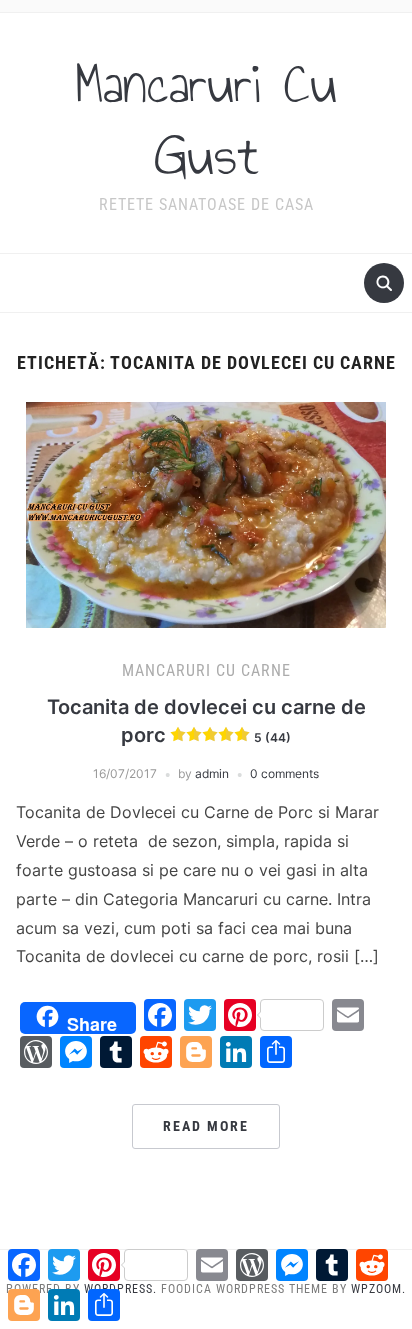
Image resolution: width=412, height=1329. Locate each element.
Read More (206, 1126)
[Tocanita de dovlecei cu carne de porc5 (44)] (206, 513)
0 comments (284, 773)
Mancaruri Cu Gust (206, 120)
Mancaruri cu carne (206, 670)
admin (212, 773)
